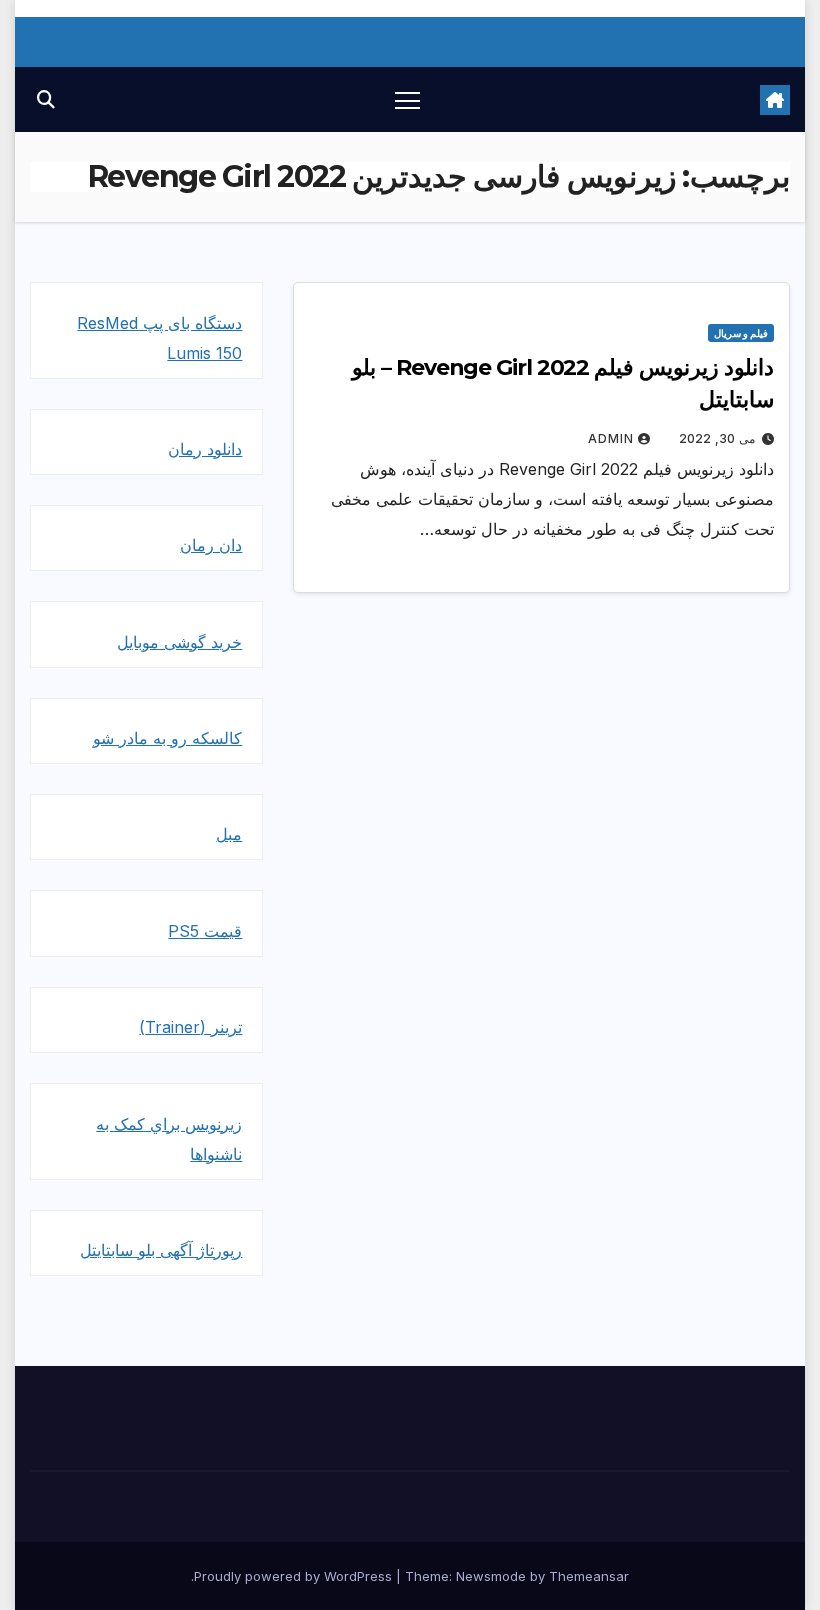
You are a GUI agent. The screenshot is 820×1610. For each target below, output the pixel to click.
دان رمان (211, 545)
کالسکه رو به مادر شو (167, 738)
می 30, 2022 (717, 438)
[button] (46, 99)
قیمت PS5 (205, 931)
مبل (229, 834)
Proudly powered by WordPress (295, 1576)
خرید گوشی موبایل (179, 642)
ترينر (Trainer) (190, 1027)
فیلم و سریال (741, 333)
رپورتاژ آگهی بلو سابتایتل (161, 1250)
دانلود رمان (205, 449)
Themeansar (589, 1576)
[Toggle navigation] (407, 99)
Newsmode (491, 1576)
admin (611, 438)
